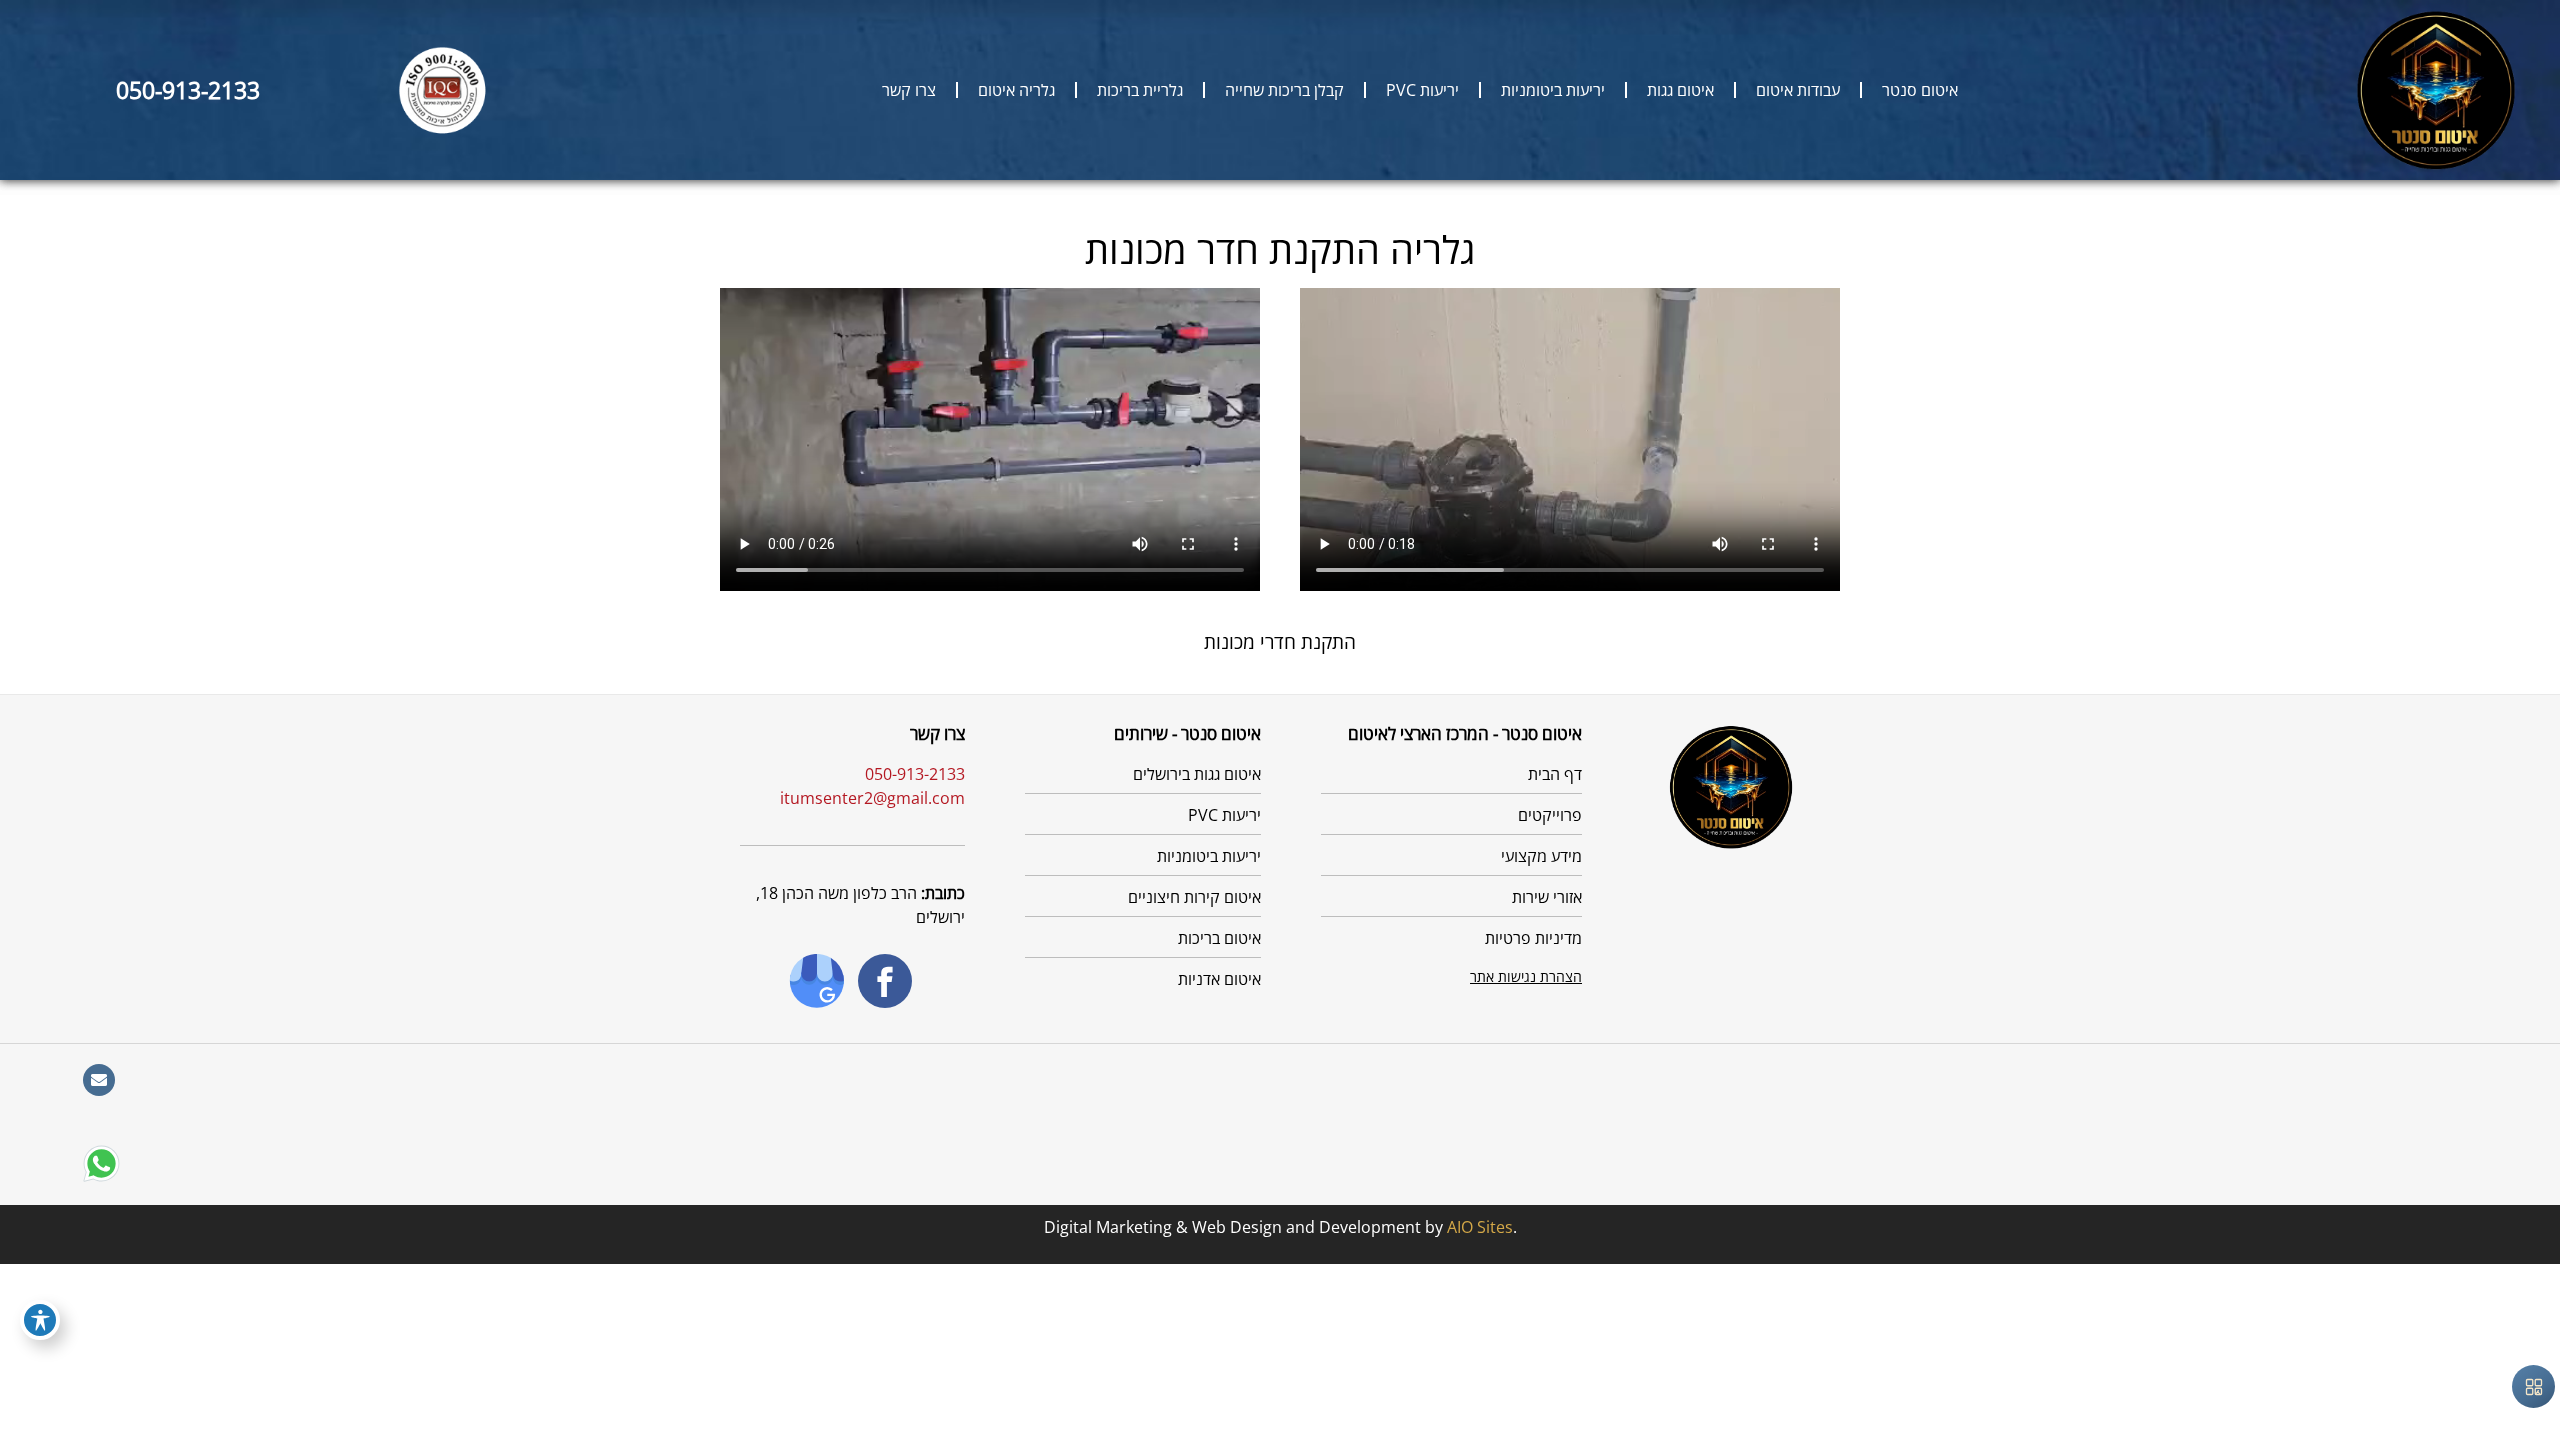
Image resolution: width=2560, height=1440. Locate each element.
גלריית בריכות (1140, 90)
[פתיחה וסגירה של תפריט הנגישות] (40, 1320)
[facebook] (909, 981)
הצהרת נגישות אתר (1526, 976)
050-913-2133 (915, 774)
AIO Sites (1480, 1227)
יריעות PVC (1422, 90)
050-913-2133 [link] (188, 90)
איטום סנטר (1920, 90)
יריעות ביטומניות (1553, 90)
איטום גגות (1680, 90)
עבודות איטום (1798, 90)
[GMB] (796, 981)
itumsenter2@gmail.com (872, 798)
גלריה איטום (1016, 90)
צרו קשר (909, 90)
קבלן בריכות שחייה (1284, 90)
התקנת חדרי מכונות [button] (1280, 642)
